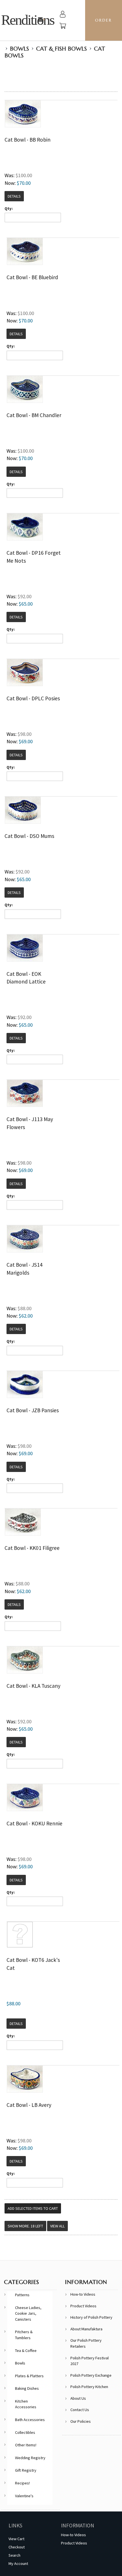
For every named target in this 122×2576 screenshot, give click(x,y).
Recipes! (22, 2483)
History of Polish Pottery (91, 2317)
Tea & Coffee (26, 2351)
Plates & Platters (29, 2376)
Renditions (28, 20)
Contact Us (80, 2410)
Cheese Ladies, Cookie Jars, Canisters (28, 2313)
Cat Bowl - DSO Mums (29, 836)
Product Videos (83, 2306)
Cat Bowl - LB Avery (29, 2105)
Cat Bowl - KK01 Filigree (32, 1548)
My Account (18, 2563)
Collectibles (25, 2432)
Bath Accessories (30, 2420)
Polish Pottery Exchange (91, 2375)
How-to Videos (83, 2294)
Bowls (19, 49)
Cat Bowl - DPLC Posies (33, 698)
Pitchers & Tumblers (24, 2335)
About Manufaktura (86, 2329)
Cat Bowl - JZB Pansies (33, 1410)
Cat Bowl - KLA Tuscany (33, 1686)
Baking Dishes (27, 2388)
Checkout (17, 2547)
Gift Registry (26, 2470)
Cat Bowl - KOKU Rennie (34, 1823)
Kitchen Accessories (26, 2404)
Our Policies (81, 2421)
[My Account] (63, 15)
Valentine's (24, 2496)
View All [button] (57, 2226)
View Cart (16, 2539)
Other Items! (26, 2445)
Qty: (9, 208)
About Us (78, 2398)
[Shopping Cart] (63, 27)
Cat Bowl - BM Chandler (34, 415)
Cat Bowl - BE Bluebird (32, 277)
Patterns (22, 2295)
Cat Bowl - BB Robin (28, 140)
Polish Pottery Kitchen (89, 2387)
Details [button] (14, 196)
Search (14, 2555)
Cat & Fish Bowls (61, 49)
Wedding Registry (30, 2458)
